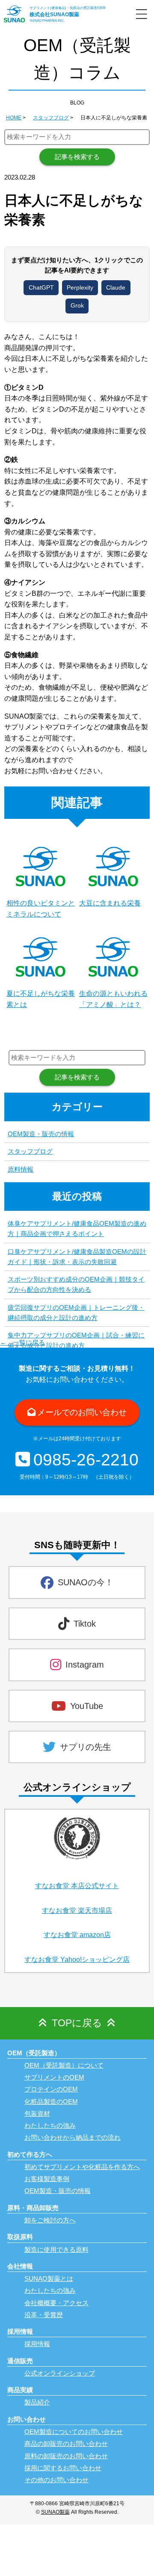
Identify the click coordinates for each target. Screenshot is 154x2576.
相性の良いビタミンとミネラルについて (41, 909)
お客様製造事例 (47, 2179)
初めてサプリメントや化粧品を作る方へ (82, 2167)
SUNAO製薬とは (49, 2279)
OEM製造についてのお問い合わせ (74, 2432)
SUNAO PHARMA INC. (47, 21)
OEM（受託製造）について (64, 2065)
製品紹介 (37, 2402)
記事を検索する (77, 157)
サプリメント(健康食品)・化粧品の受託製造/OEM (68, 8)
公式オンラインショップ (60, 2373)
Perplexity (80, 288)
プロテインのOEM (51, 2089)
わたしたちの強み (50, 2125)
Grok (77, 306)
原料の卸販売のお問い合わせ (66, 2456)
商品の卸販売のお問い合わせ (66, 2444)
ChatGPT (41, 288)
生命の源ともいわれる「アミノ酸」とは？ (113, 999)
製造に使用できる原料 (56, 2250)
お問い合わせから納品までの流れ (73, 2137)
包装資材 (37, 2113)
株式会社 (54, 15)
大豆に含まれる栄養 (110, 903)
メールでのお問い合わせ (82, 1412)
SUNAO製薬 (55, 2512)
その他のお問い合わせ (56, 2480)
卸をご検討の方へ (50, 2220)
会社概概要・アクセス (56, 2303)
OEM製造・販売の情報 (41, 1134)
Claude (116, 288)
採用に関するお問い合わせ (63, 2468)
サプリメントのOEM (54, 2077)
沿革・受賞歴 (44, 2315)
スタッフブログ (30, 1151)
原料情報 (21, 1169)
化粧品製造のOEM (51, 2102)
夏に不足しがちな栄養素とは (41, 999)
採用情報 (37, 2344)
